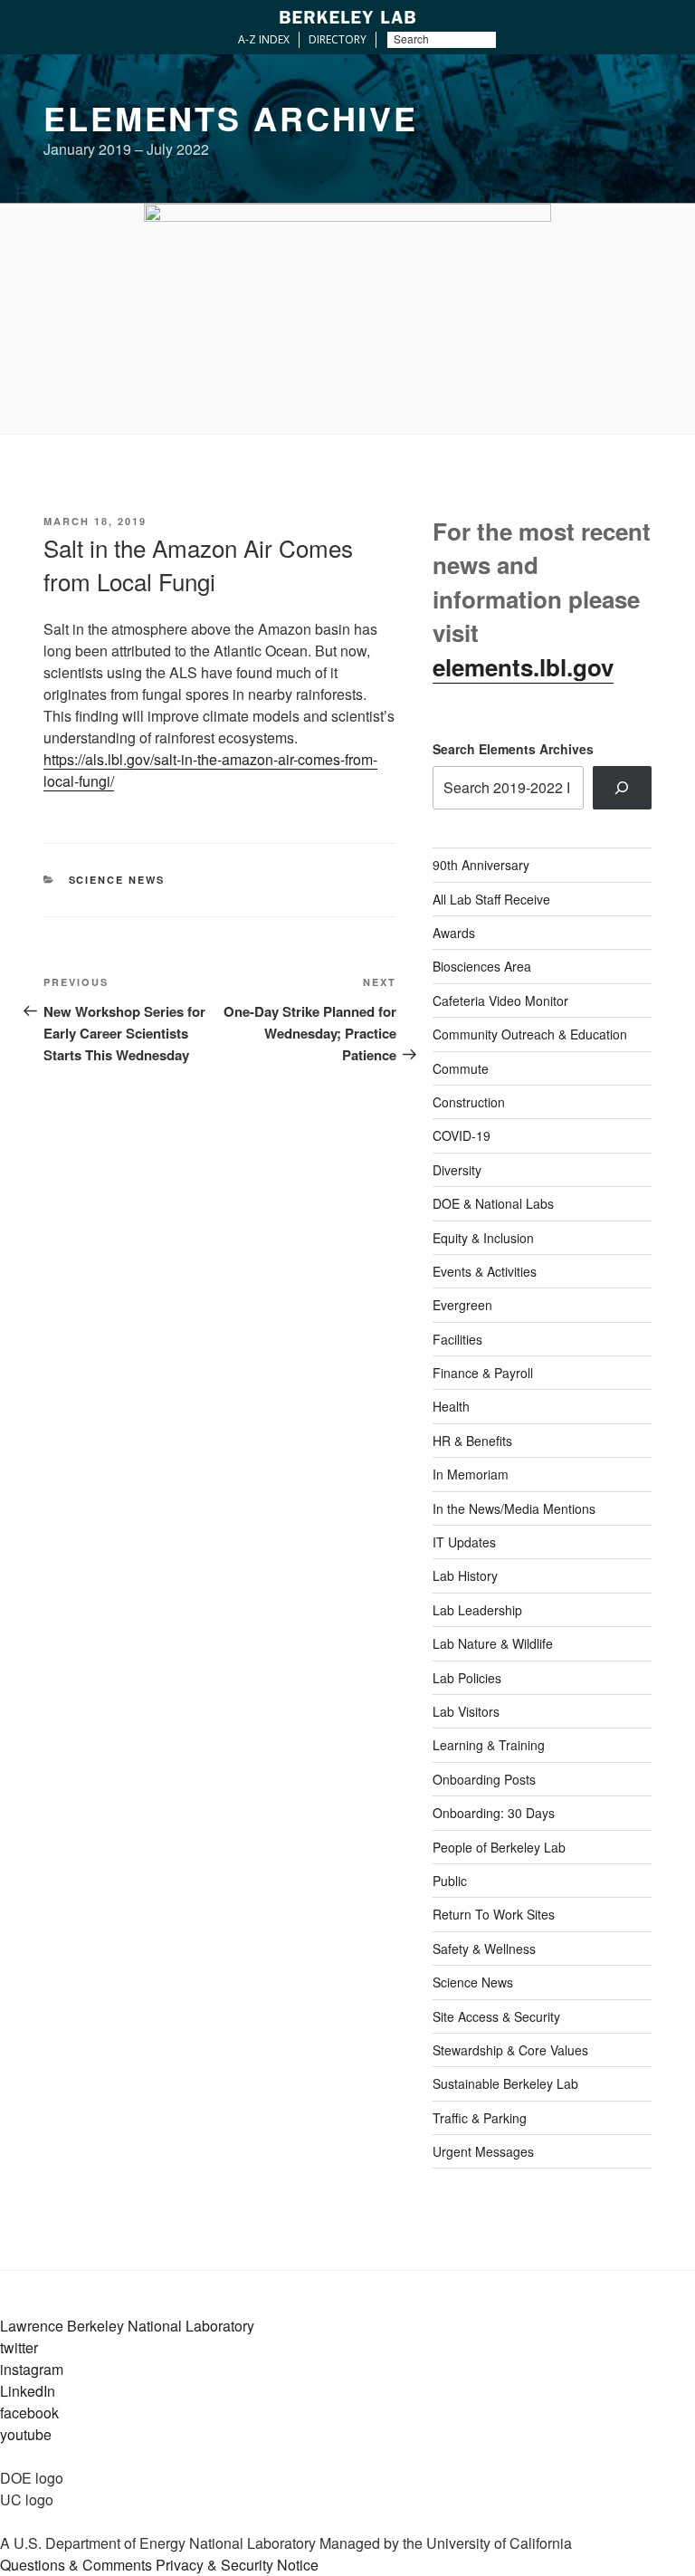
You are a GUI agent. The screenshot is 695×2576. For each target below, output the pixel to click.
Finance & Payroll (483, 1373)
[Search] (622, 788)
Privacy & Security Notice (237, 2565)
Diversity (457, 1170)
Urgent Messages (483, 2151)
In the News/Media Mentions (514, 1508)
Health (451, 1406)
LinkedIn (28, 2391)
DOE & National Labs (493, 1203)
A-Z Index (264, 39)
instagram (32, 2369)
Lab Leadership (477, 1610)
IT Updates (464, 1542)
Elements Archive (231, 118)
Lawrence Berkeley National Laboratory (127, 2326)
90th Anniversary (481, 865)
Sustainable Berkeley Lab (505, 2083)
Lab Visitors (466, 1711)
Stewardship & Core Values (510, 2050)
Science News (117, 880)
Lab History (465, 1575)
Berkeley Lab (347, 17)
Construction (469, 1102)
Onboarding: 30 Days (494, 1813)
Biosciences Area (482, 966)
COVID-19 (462, 1135)
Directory (338, 39)
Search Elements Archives (513, 749)
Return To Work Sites (494, 1914)
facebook (29, 2413)
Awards (454, 933)
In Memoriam (471, 1474)
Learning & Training (489, 1745)
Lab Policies (467, 1678)
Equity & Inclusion (483, 1238)
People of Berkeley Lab (499, 1847)
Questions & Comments (76, 2565)
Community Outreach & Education (530, 1034)
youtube (26, 2434)
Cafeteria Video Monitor (500, 1001)
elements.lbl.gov (523, 667)
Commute (461, 1068)
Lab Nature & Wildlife (493, 1643)
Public (450, 1881)
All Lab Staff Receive (491, 899)
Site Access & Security (496, 2016)
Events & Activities (485, 1271)
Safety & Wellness (484, 1949)
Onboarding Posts (484, 1779)
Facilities (457, 1339)
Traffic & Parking (480, 2118)
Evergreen (462, 1305)
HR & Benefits (472, 1441)
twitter (19, 2347)
